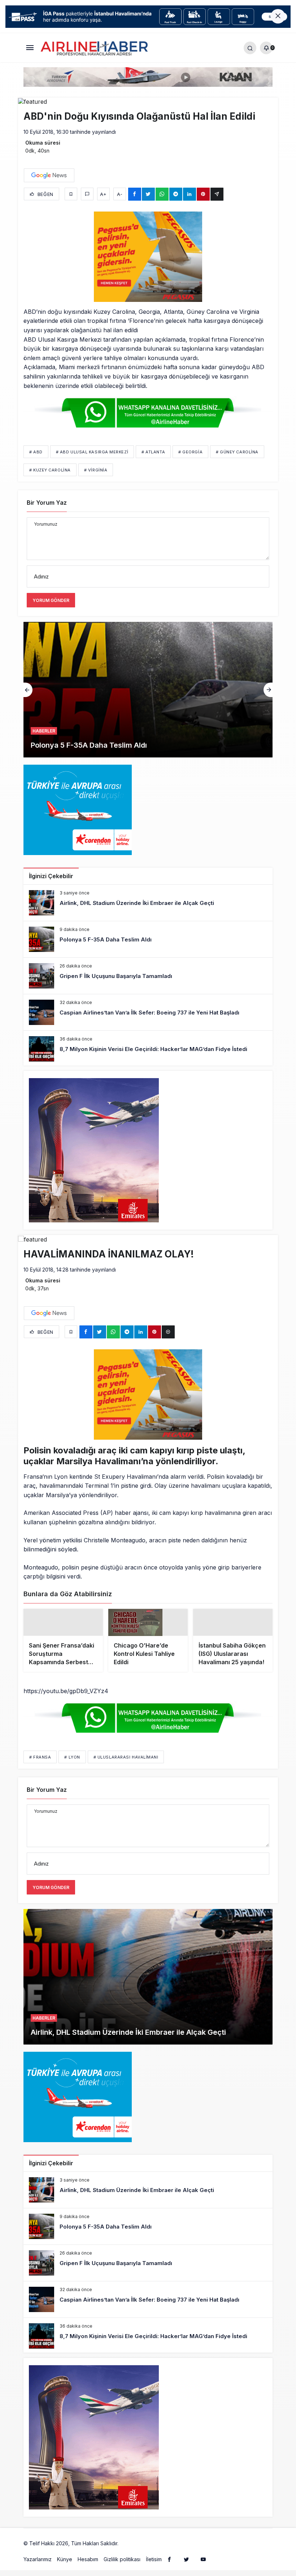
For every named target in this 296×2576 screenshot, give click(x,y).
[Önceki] (28, 690)
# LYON (72, 1770)
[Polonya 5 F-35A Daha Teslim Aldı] (148, 939)
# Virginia (96, 470)
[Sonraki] (268, 690)
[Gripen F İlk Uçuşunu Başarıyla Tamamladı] (148, 690)
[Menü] (30, 48)
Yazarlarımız (38, 2572)
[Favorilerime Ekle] (71, 194)
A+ (103, 194)
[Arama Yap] (250, 48)
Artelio (127, 2556)
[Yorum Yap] (87, 194)
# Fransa (40, 1770)
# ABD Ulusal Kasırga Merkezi (92, 452)
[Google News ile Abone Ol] (49, 175)
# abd (36, 452)
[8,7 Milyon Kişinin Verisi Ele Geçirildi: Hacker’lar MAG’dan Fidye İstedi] (148, 1049)
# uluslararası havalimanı (126, 1770)
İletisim (154, 2572)
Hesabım (88, 2572)
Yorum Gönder (51, 600)
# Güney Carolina (237, 452)
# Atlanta (153, 452)
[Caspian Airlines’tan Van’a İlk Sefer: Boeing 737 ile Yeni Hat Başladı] (148, 1012)
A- (120, 194)
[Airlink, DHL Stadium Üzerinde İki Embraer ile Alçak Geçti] (148, 903)
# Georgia (190, 452)
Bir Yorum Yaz (47, 503)
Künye (65, 2572)
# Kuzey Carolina (50, 470)
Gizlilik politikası (122, 2572)
